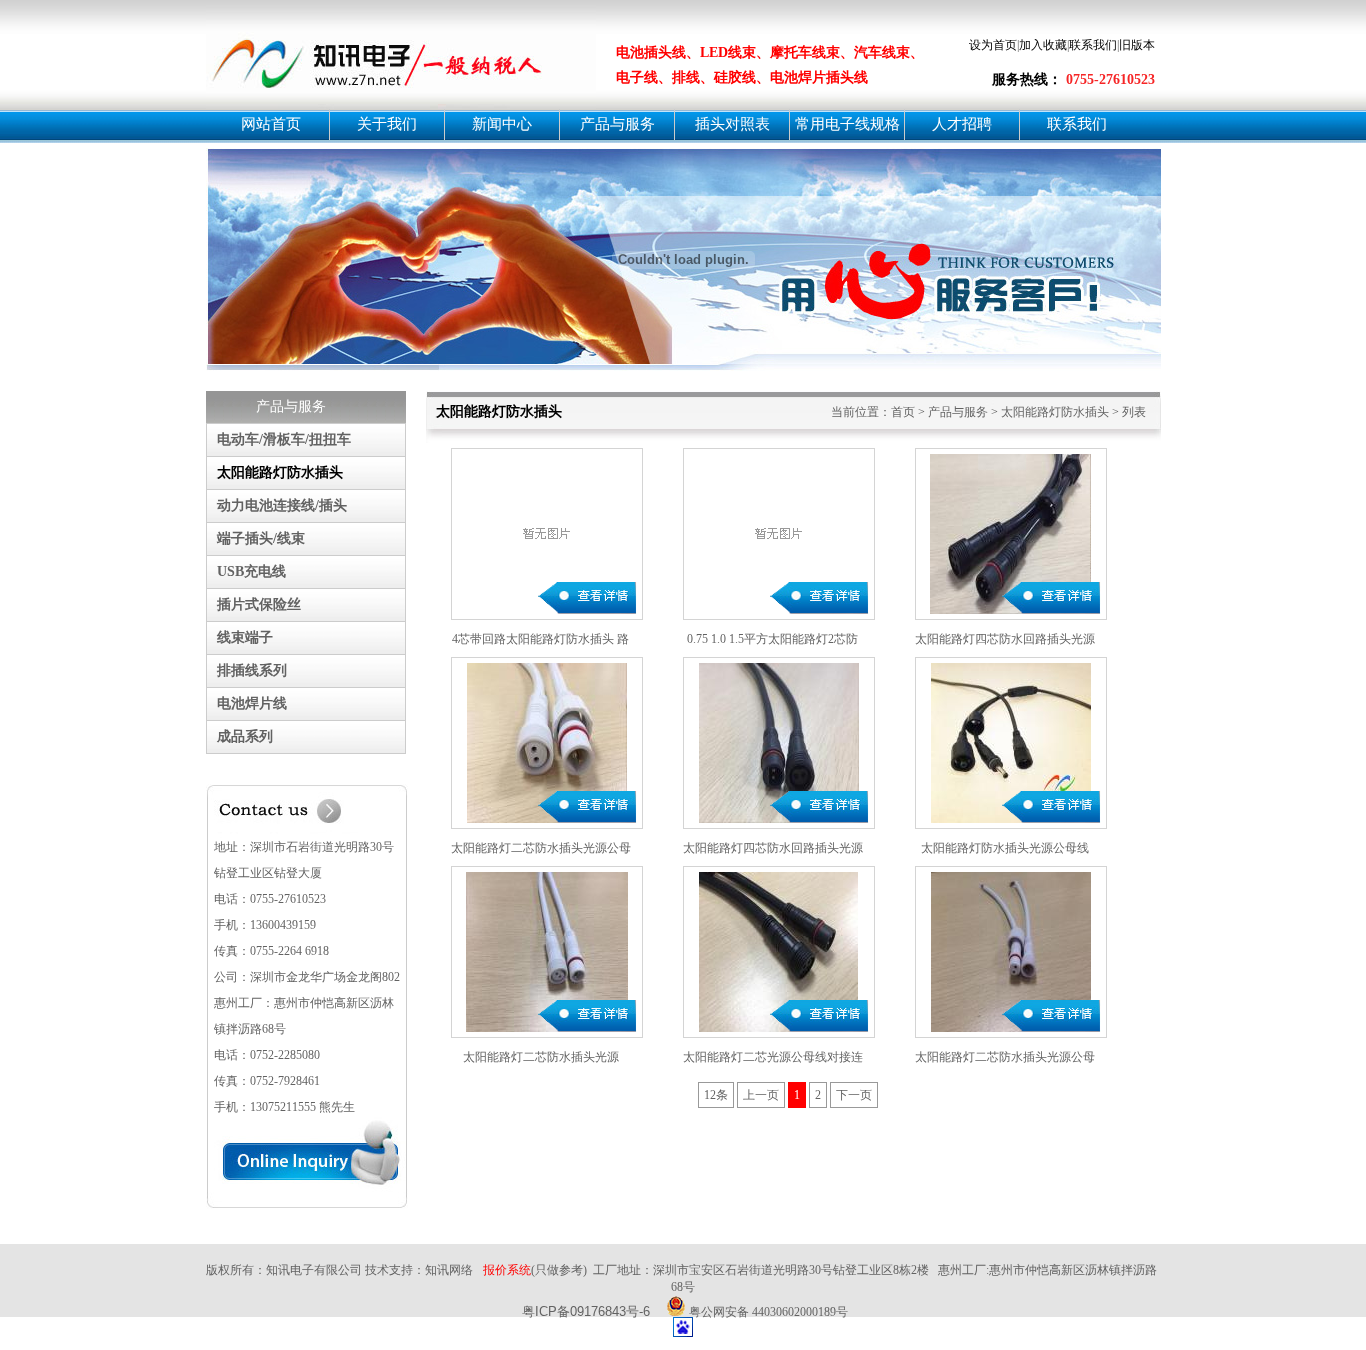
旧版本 (1137, 45)
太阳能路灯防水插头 (280, 472)
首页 (903, 412)
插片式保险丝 (259, 604)
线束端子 (245, 637)
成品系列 (245, 736)
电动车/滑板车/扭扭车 (284, 439)
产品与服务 (958, 412)
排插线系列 (252, 670)
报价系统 (507, 1270)
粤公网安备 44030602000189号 (767, 1310)
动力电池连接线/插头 (282, 505)
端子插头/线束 (261, 538)
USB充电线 (251, 571)
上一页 (761, 1095)
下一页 (854, 1095)
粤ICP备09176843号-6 (586, 1311)
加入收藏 (1043, 45)
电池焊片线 (252, 703)
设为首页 (993, 45)
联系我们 (1093, 45)
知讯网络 (449, 1270)
